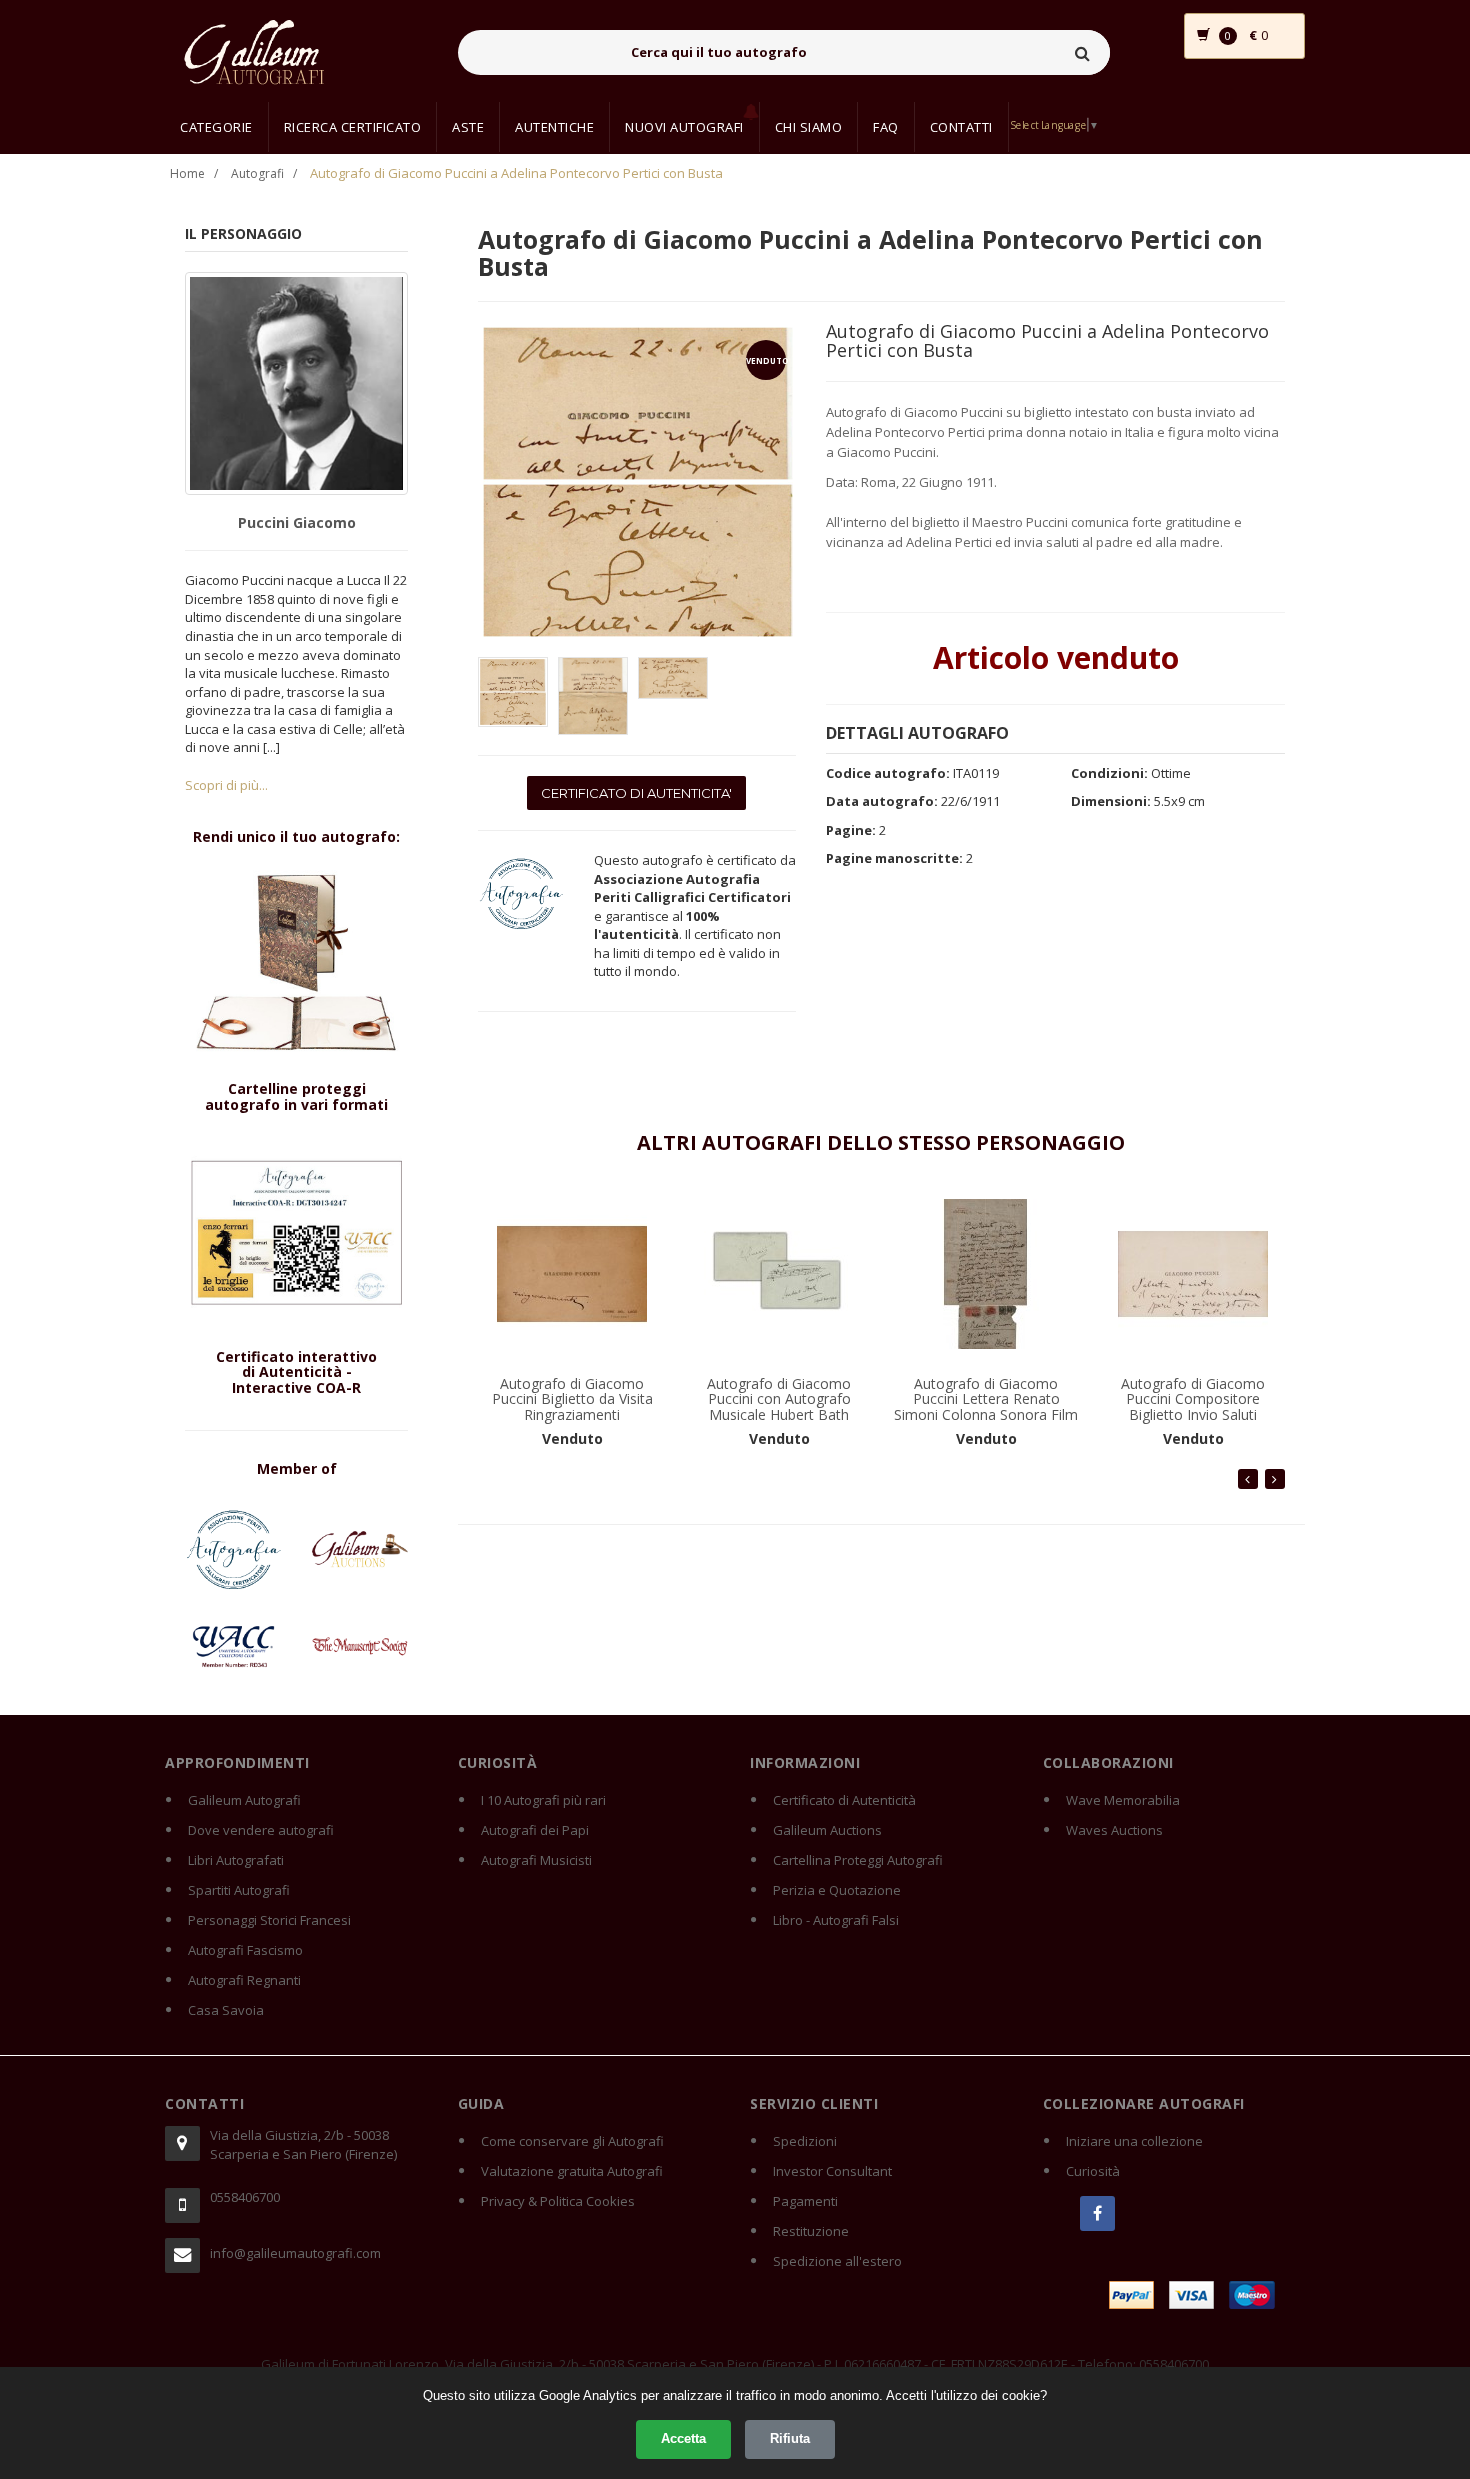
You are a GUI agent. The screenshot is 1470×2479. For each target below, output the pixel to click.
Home (187, 173)
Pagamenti (805, 2201)
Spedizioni (805, 2141)
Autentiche (554, 127)
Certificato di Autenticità (844, 1800)
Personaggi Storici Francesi (269, 1920)
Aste (468, 127)
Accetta (683, 2438)
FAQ (886, 127)
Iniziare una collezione (1134, 2141)
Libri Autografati (236, 1860)
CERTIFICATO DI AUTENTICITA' (636, 793)
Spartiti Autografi (239, 1890)
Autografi (257, 173)
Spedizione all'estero (837, 2261)
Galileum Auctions (827, 1830)
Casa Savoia (226, 2010)
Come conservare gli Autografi (572, 2141)
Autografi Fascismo (245, 1950)
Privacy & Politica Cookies (558, 2201)
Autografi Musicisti (536, 1860)
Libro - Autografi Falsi (836, 1920)
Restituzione (811, 2231)
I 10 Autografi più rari (543, 1800)
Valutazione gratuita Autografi (572, 2171)
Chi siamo (809, 127)
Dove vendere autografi (261, 1830)
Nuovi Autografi (684, 127)
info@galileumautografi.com (295, 2253)
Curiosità (1093, 2171)
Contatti (961, 127)
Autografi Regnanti (244, 1980)
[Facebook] (1097, 2213)
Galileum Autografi (244, 1800)
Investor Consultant (832, 2171)
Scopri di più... (226, 785)
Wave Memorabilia (1123, 1800)
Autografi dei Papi (535, 1830)
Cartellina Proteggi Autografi (858, 1860)
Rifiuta (790, 2438)
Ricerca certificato (353, 127)
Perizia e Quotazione (837, 1890)
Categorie (216, 127)
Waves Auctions (1114, 1830)
